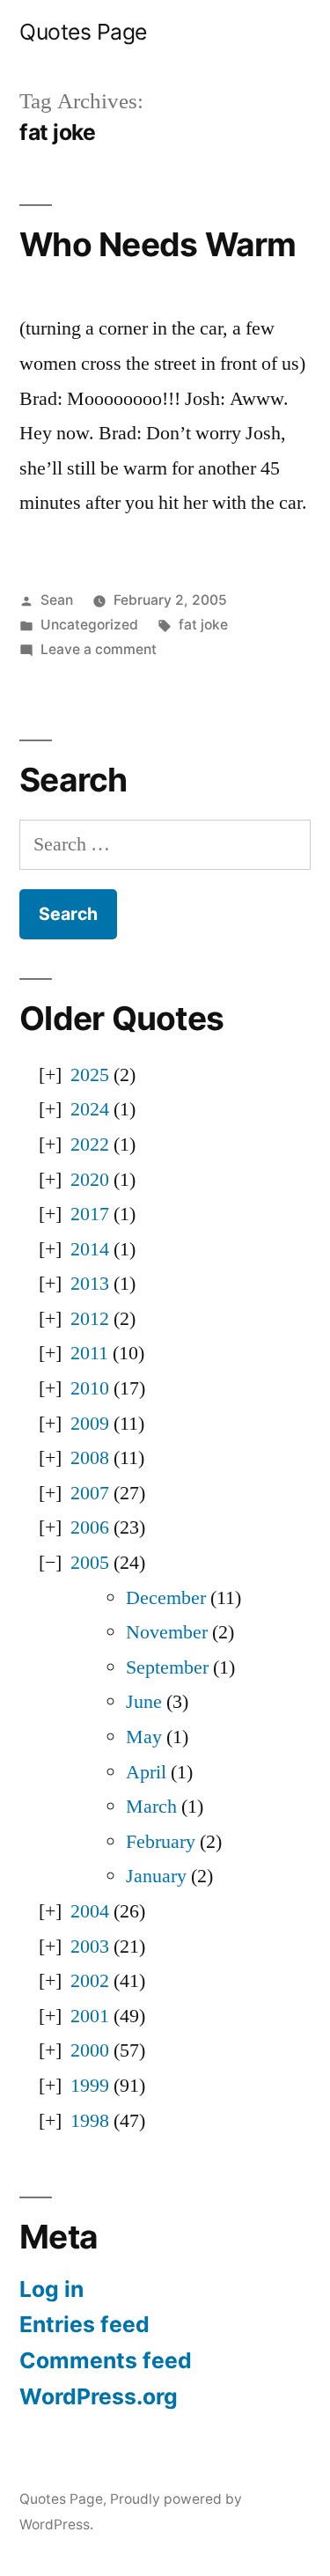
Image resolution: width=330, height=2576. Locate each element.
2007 (90, 1493)
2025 (90, 1075)
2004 (90, 1911)
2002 (90, 1981)
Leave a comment (99, 649)
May (144, 1737)
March (151, 1807)
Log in (51, 2289)
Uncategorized (89, 625)
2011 (89, 1353)
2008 (90, 1458)
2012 (90, 1319)
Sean (57, 600)
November (167, 1632)
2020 (90, 1180)
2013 (90, 1284)
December (166, 1598)
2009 (90, 1424)
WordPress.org (99, 2396)
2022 (90, 1144)
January (156, 1876)
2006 (90, 1527)
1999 (90, 2086)
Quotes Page (83, 32)
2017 (90, 1214)
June (144, 1702)
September (167, 1667)
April (146, 1772)
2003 (90, 1947)
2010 (90, 1388)
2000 (90, 2050)
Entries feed (84, 2324)
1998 (90, 2121)
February (161, 1842)
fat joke (203, 625)
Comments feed (106, 2360)
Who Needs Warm (158, 244)
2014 (90, 1249)
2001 (90, 2016)
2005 (90, 1563)
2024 (90, 1109)
